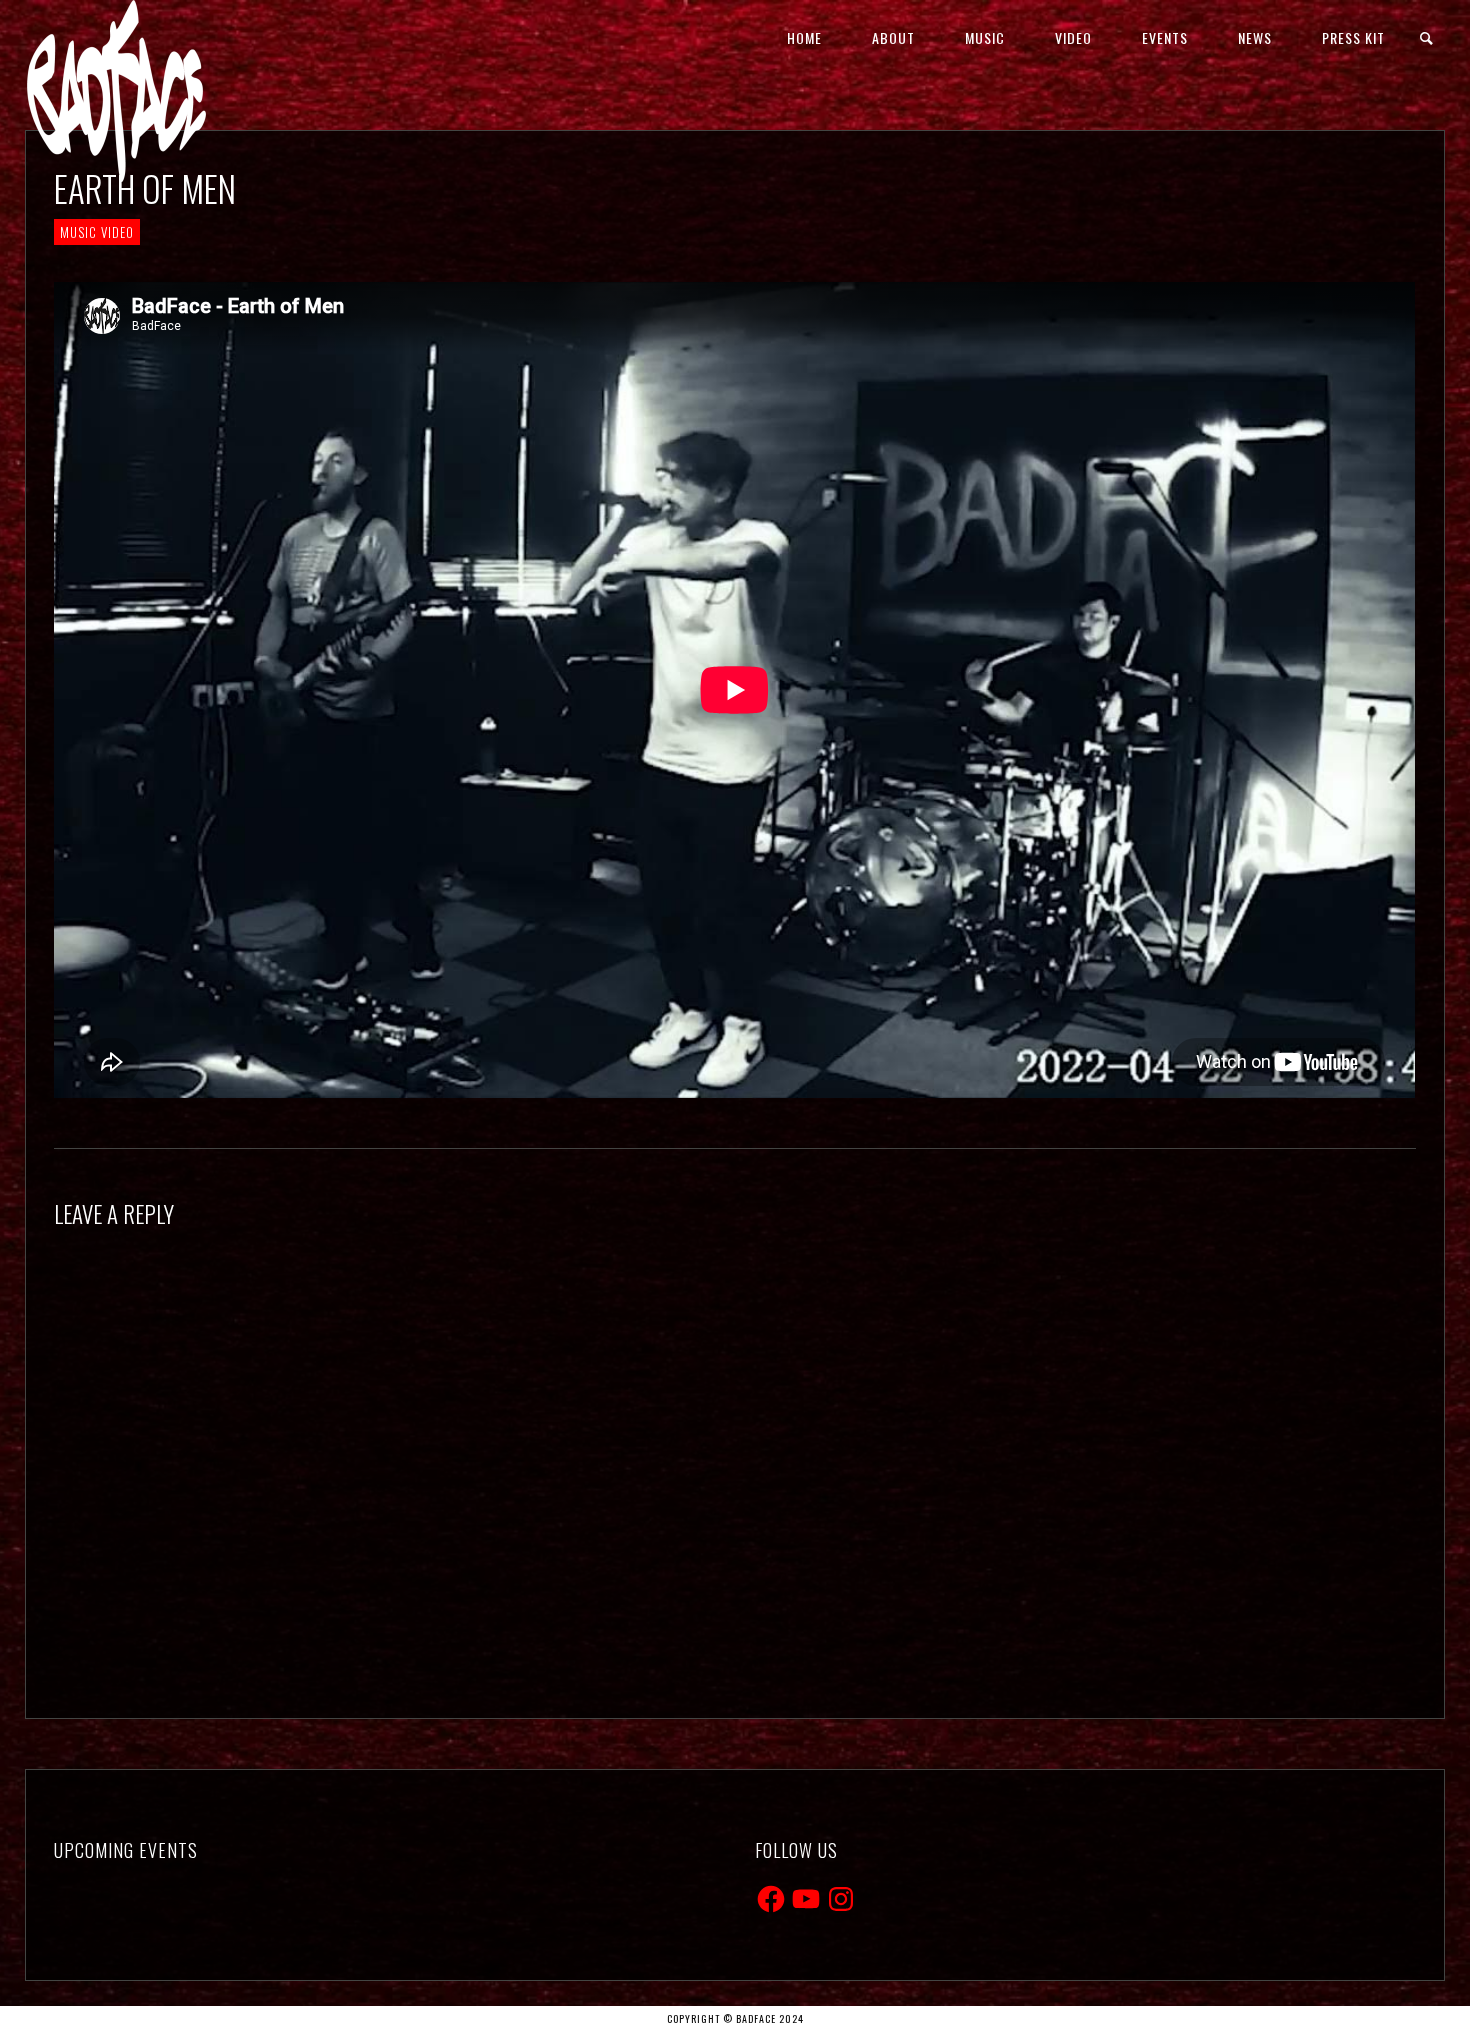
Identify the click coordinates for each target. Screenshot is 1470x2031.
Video (1073, 37)
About (893, 37)
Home (804, 37)
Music (985, 37)
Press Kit (1353, 37)
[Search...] (1427, 38)
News (1255, 37)
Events (1165, 37)
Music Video (97, 232)
